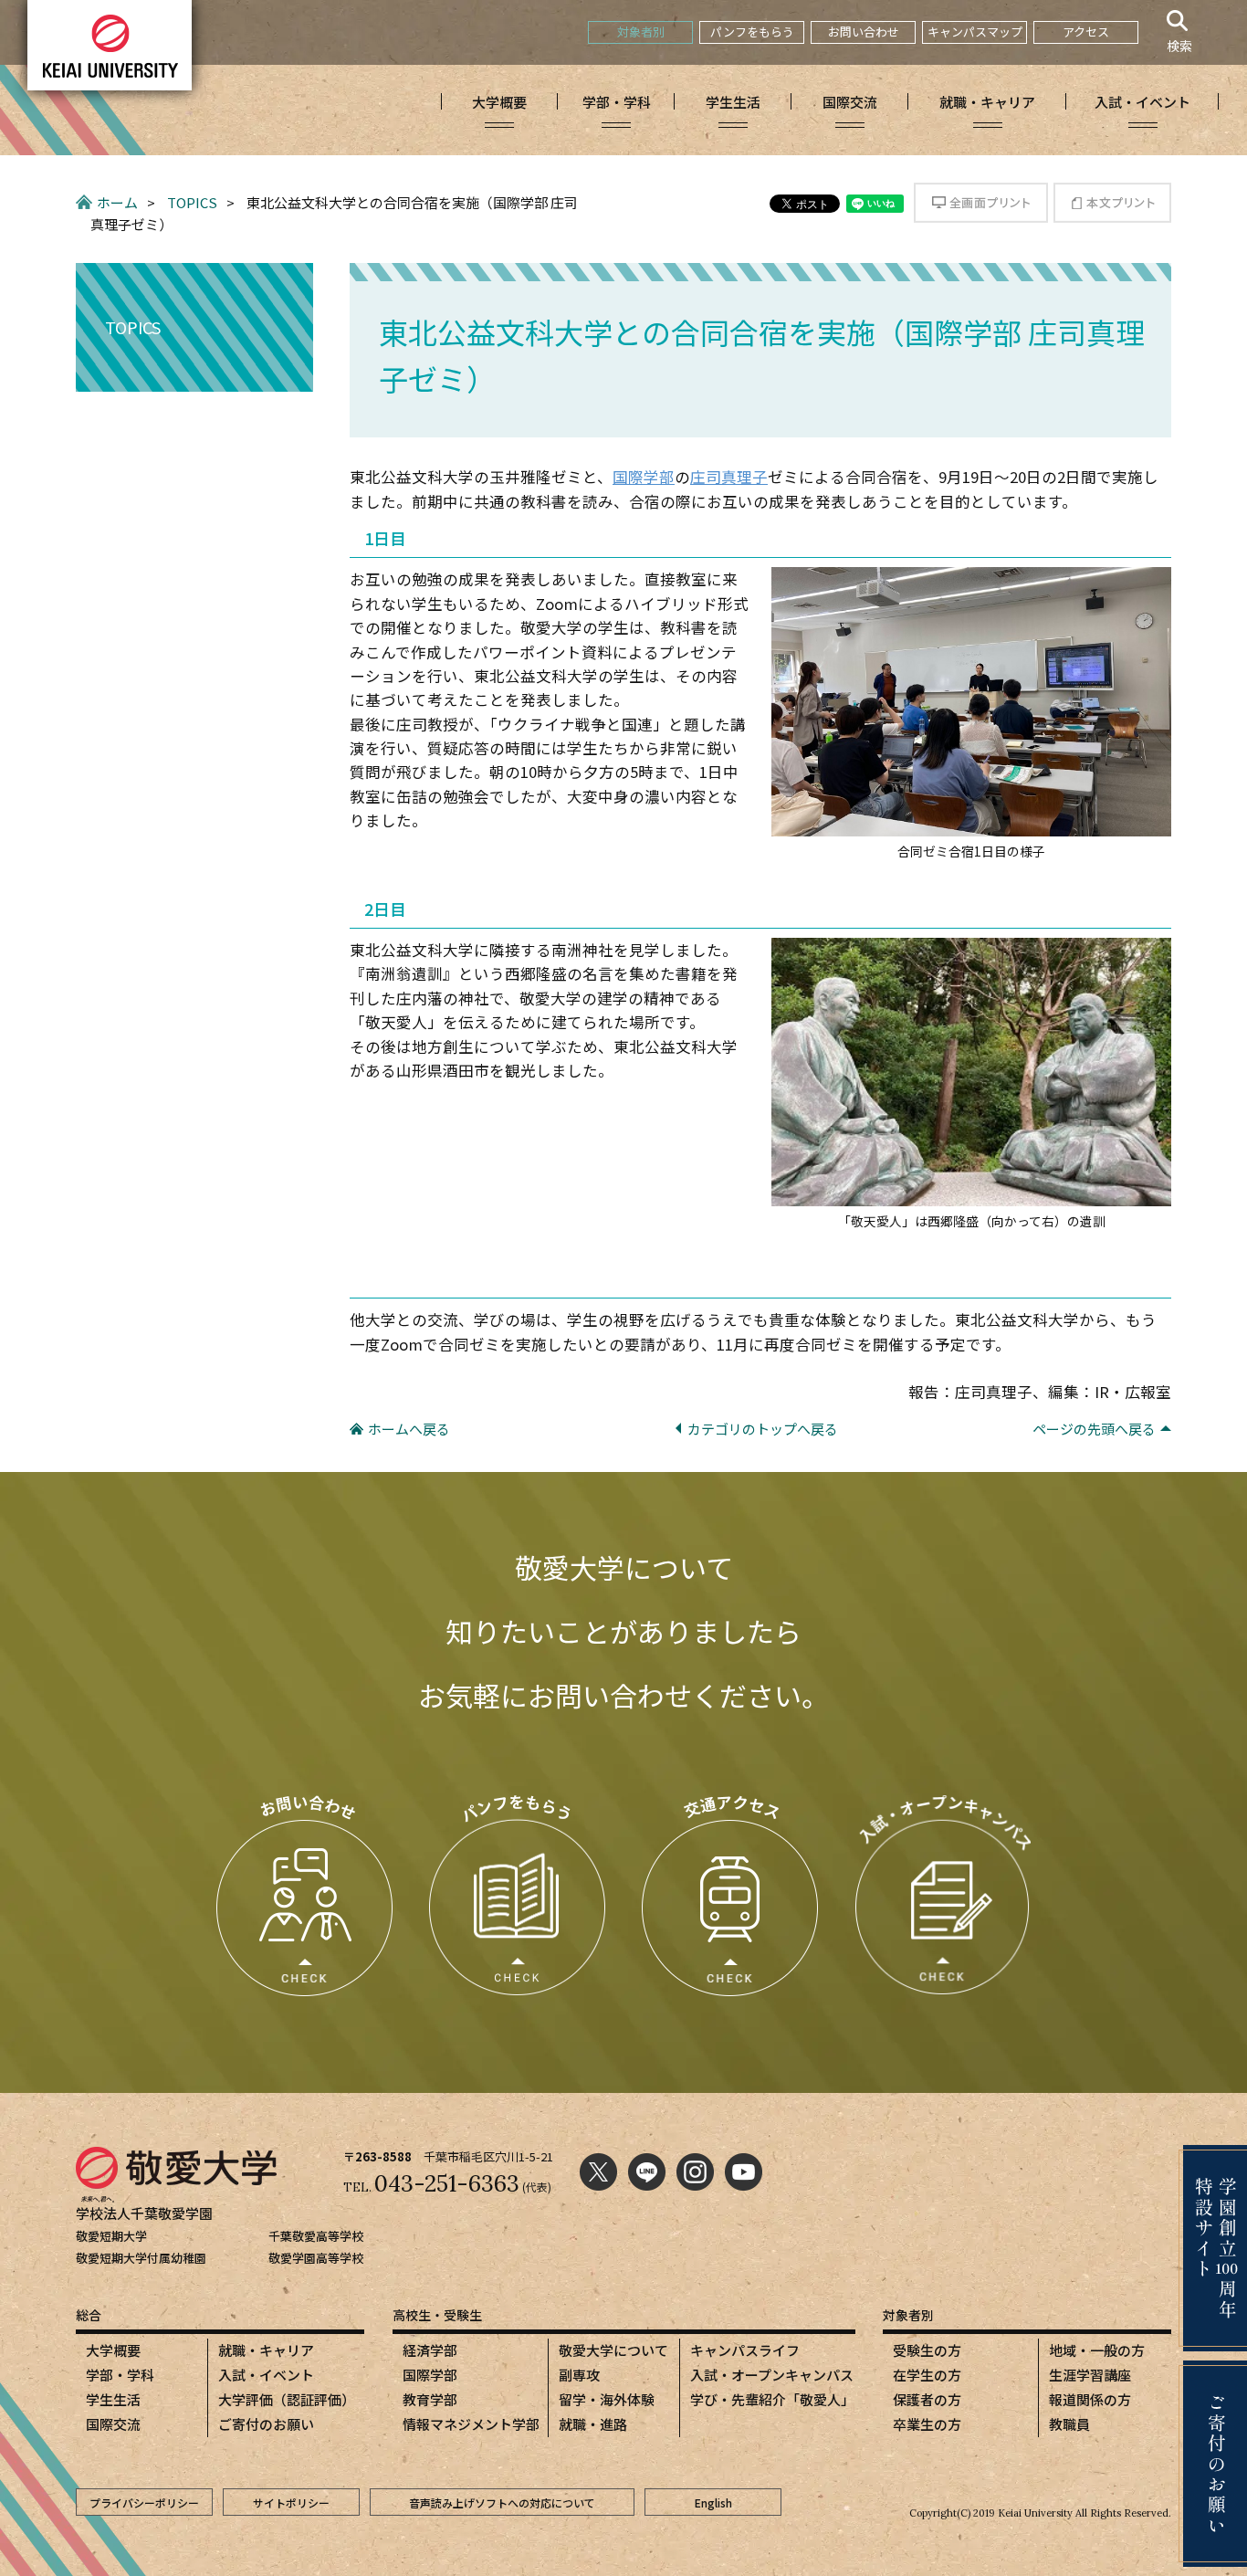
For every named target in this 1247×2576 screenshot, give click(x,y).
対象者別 (641, 32)
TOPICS (192, 202)
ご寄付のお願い (266, 2424)
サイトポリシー (291, 2502)
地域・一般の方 (1097, 2350)
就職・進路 (593, 2424)
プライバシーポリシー (144, 2502)
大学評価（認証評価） (287, 2399)
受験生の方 (927, 2350)
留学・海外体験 (607, 2399)
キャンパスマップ (975, 32)
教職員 (1069, 2424)
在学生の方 (927, 2375)
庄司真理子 (729, 477)
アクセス (1086, 32)
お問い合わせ (864, 32)
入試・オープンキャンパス (772, 2375)
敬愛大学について (613, 2350)
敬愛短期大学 (111, 2236)
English (713, 2502)
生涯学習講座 (1090, 2375)
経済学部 (430, 2350)
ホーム (117, 202)
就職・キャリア (266, 2350)
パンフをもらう (752, 32)
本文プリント (1112, 203)
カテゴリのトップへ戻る (763, 1429)
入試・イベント (266, 2375)
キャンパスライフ (745, 2350)
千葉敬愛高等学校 (316, 2236)
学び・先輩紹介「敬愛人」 (772, 2399)
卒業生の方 (927, 2424)
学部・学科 (120, 2375)
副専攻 (579, 2375)
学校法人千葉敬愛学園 (144, 2213)
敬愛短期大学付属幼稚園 (141, 2258)
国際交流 (113, 2424)
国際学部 (644, 477)
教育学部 (430, 2399)
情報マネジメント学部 (471, 2424)
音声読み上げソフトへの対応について (502, 2502)
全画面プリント (981, 203)
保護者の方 (927, 2399)
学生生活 (113, 2399)
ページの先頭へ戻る (1094, 1429)
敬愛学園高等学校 (316, 2258)
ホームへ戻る (409, 1429)
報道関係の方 (1090, 2399)
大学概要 (113, 2350)
